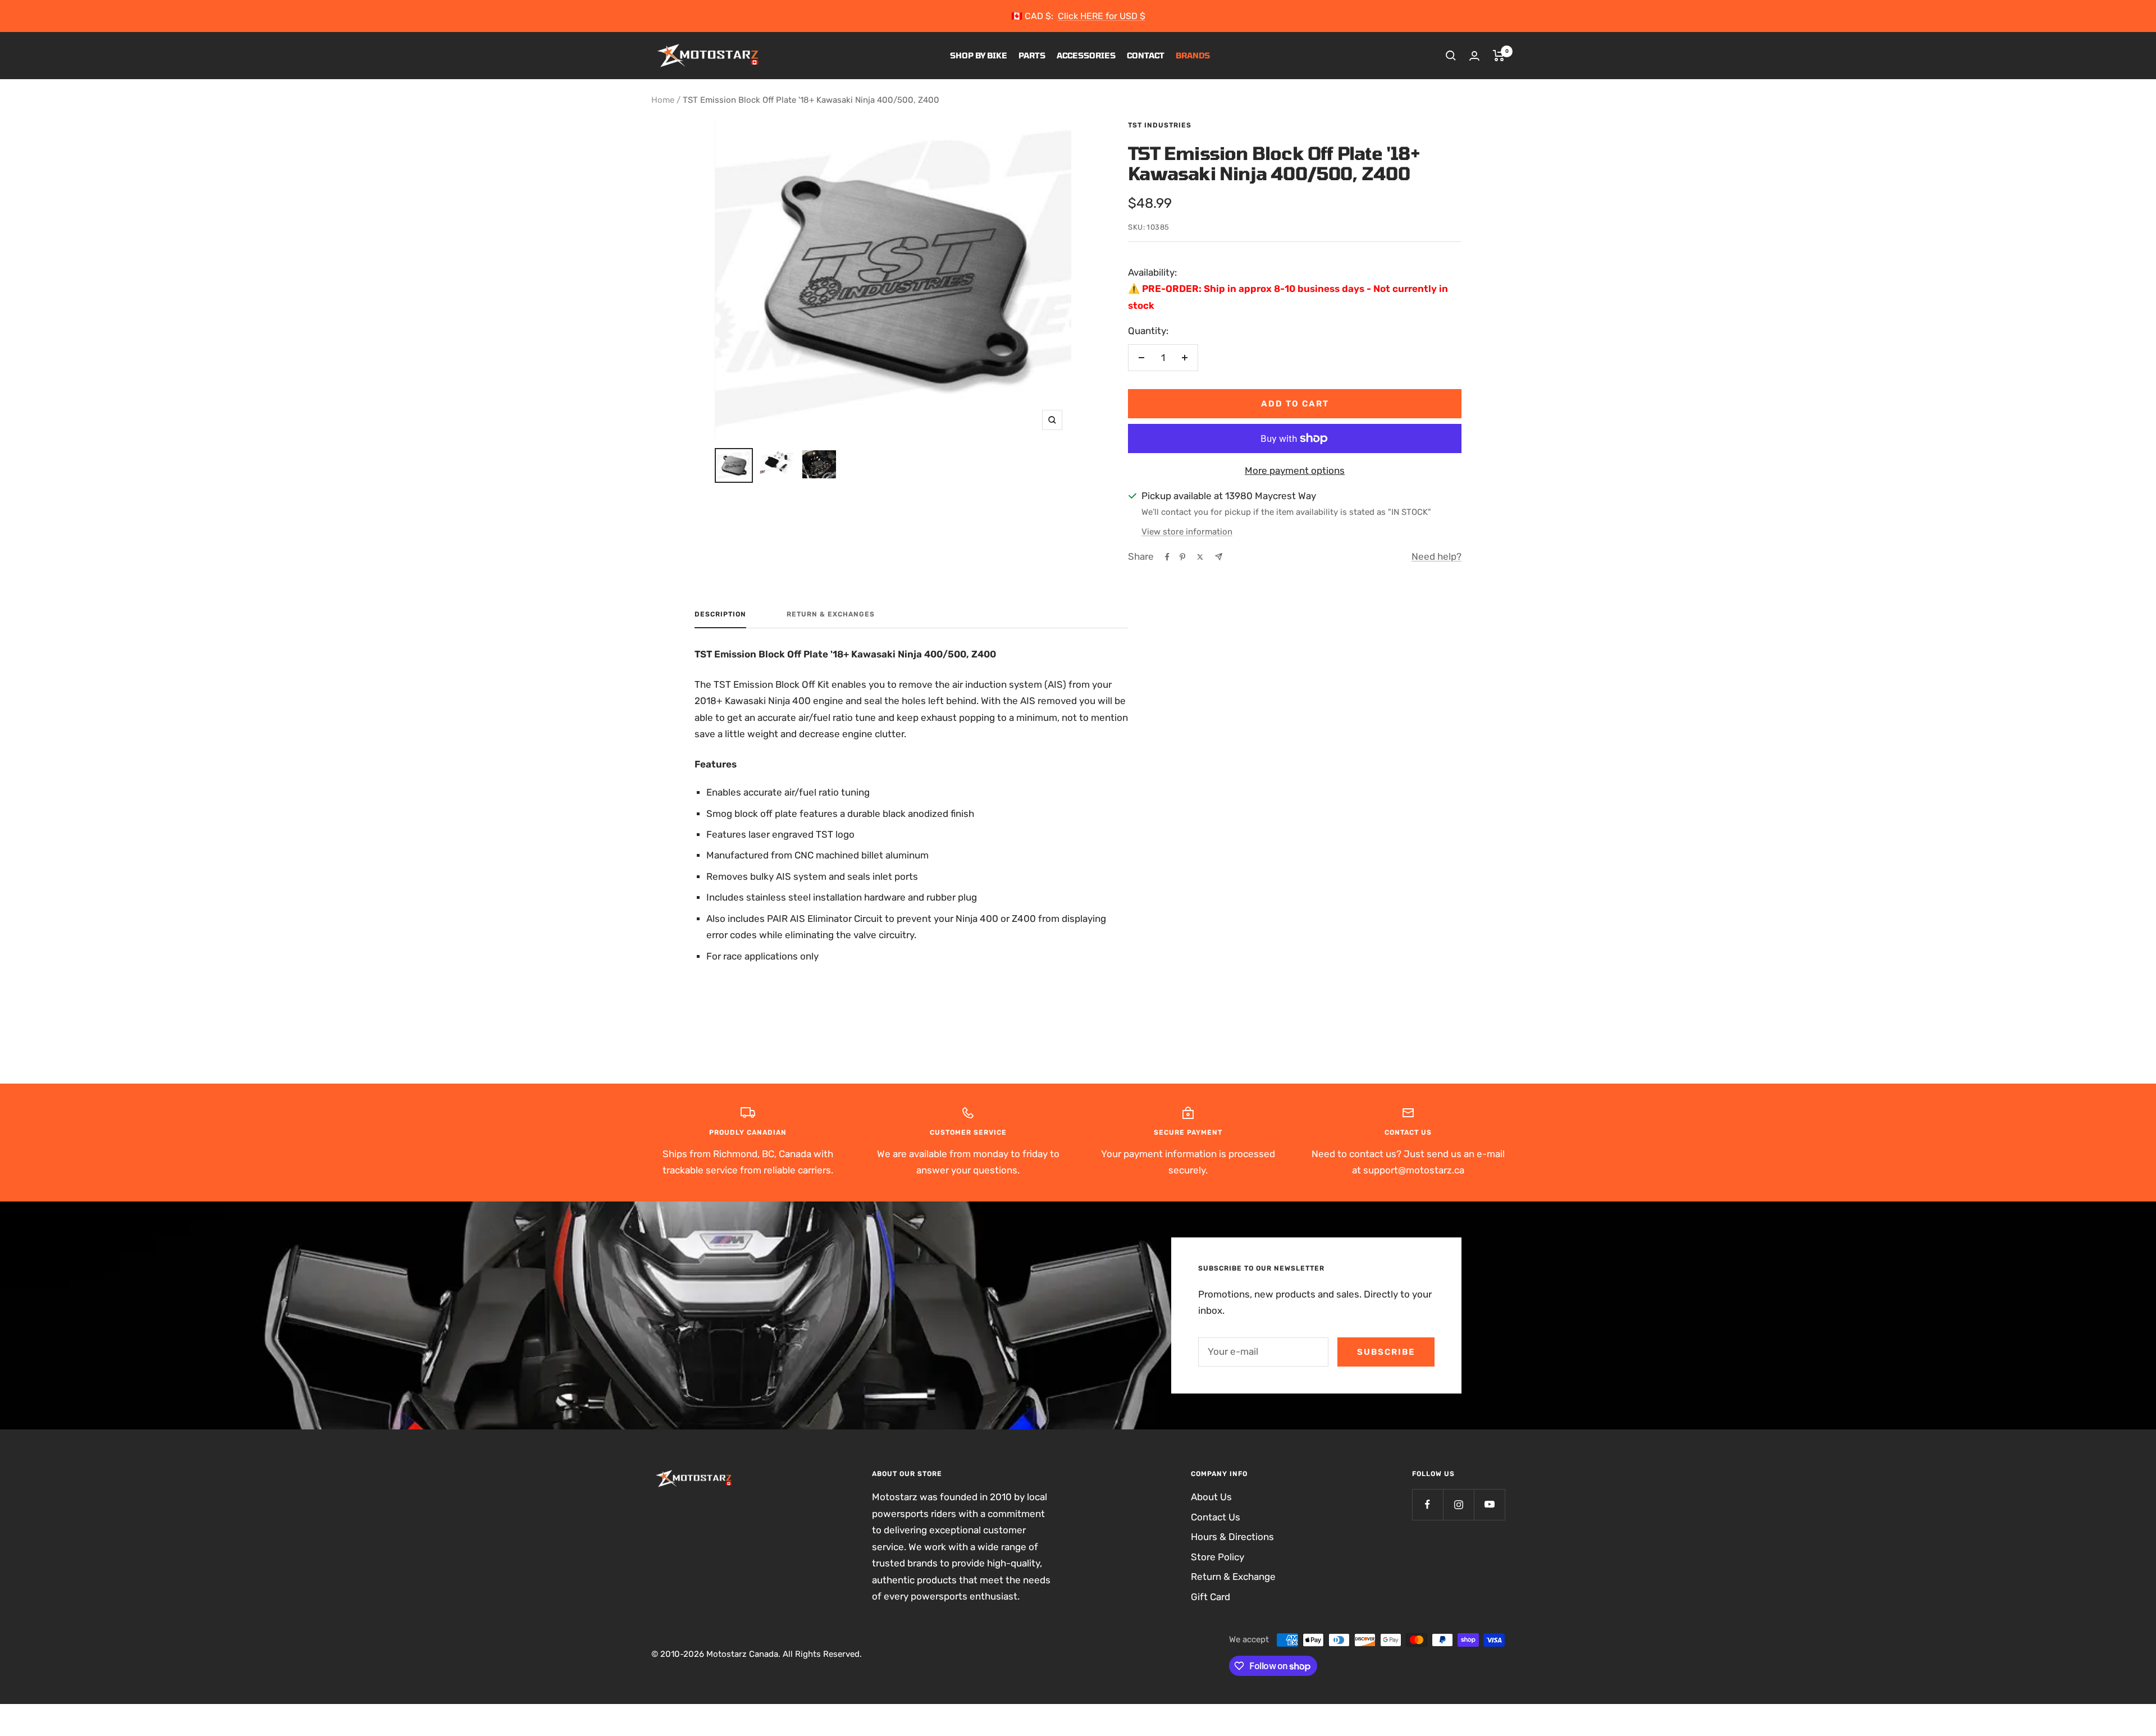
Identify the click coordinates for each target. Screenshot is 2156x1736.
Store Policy (1218, 1557)
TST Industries (1160, 125)
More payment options (1295, 470)
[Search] (1451, 56)
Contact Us (1216, 1517)
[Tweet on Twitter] (1200, 557)
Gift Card (1211, 1597)
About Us (1211, 1497)
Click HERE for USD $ (1102, 16)
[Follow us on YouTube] (1489, 1504)
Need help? (1436, 556)
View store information (1187, 532)
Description (720, 614)
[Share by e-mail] (1219, 557)
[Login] (1474, 56)
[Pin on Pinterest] (1182, 557)
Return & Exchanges (831, 614)
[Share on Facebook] (1167, 557)
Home (663, 100)
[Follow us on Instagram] (1458, 1504)
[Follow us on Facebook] (1428, 1504)
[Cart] (1499, 56)
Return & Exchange (1233, 1577)
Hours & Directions (1232, 1537)
